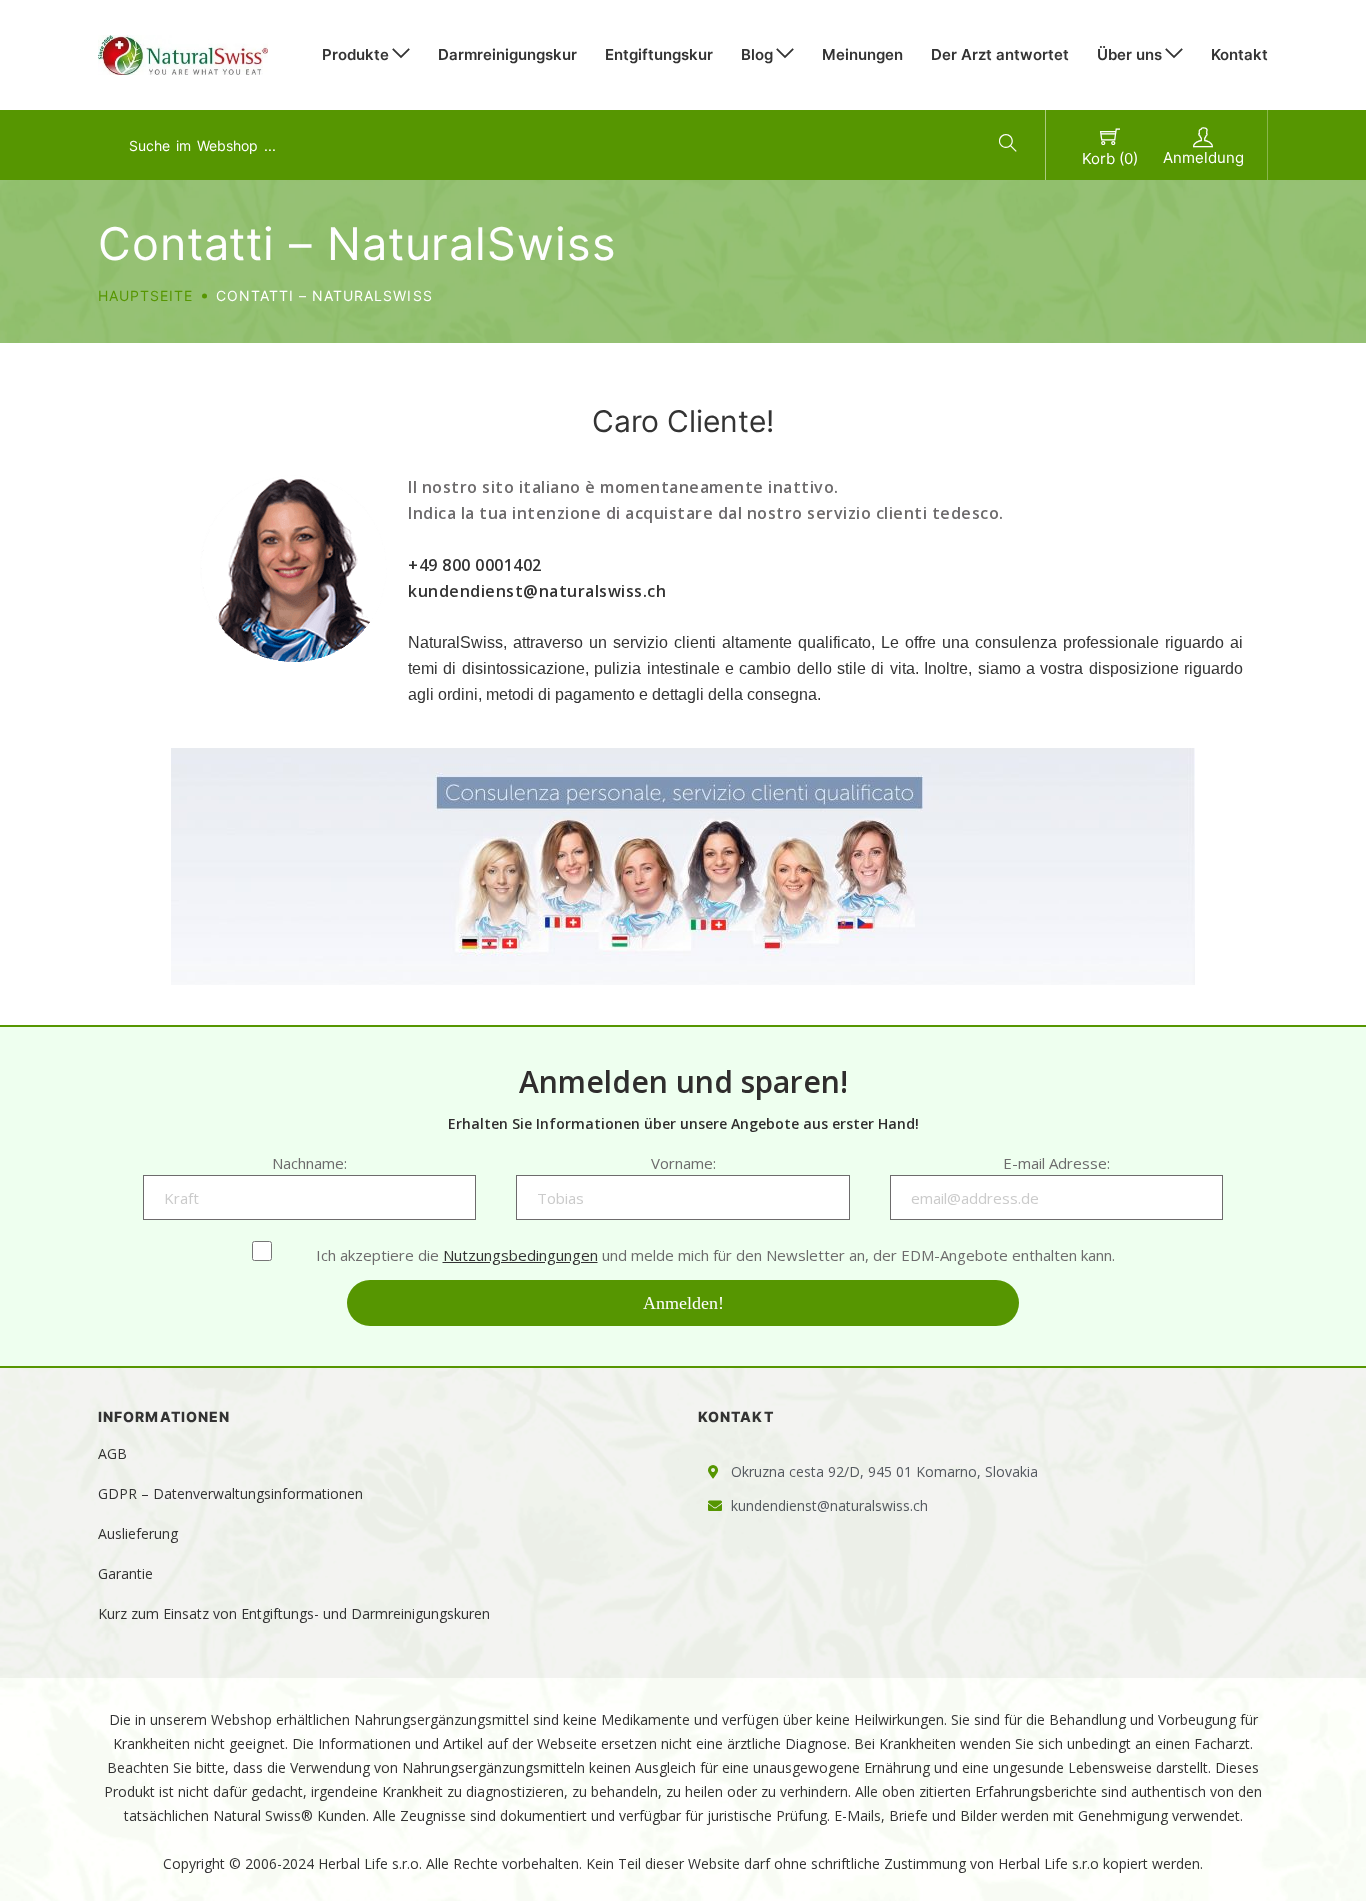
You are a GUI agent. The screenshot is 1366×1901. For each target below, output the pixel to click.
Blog (757, 54)
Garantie (125, 1573)
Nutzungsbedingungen (520, 1255)
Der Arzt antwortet (1000, 54)
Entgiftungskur (659, 54)
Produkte (355, 54)
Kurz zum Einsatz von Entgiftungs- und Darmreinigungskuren (294, 1613)
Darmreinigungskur (507, 54)
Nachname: (309, 1163)
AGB (112, 1453)
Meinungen (862, 54)
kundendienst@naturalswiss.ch (537, 591)
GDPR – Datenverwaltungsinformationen (230, 1493)
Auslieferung (138, 1533)
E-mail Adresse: (1056, 1163)
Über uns (1129, 54)
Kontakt (1239, 54)
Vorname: (683, 1163)
